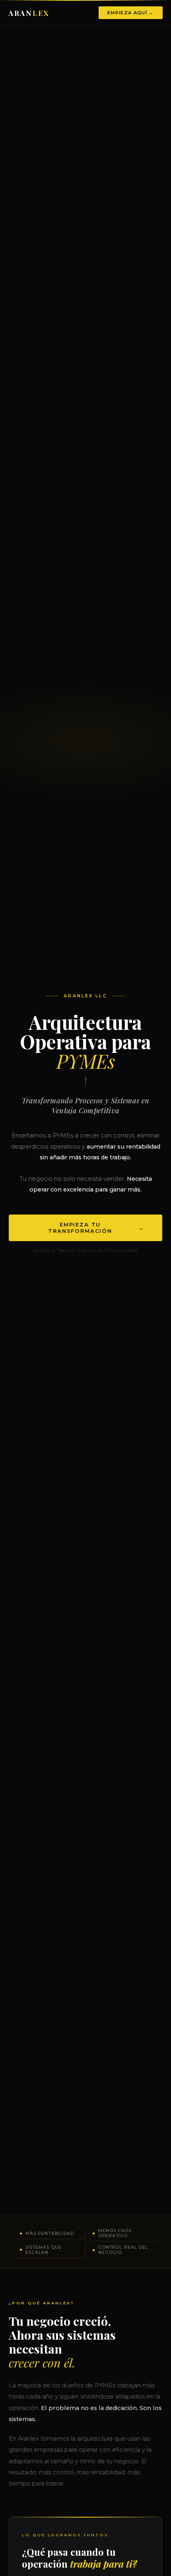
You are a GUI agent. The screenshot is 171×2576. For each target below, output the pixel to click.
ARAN (29, 13)
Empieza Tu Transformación (96, 1228)
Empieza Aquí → (131, 13)
